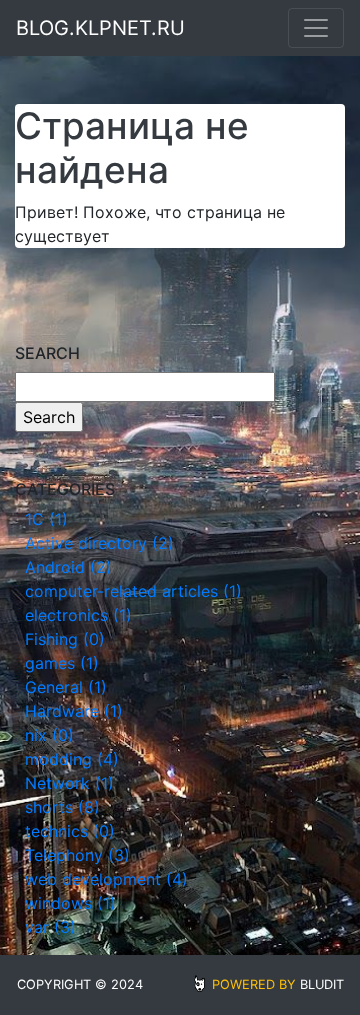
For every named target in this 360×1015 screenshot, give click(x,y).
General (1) (66, 687)
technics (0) (70, 831)
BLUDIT (322, 984)
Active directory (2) (99, 543)
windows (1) (70, 903)
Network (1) (69, 783)
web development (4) (106, 879)
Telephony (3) (77, 855)
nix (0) (49, 735)
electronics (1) (78, 615)
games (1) (62, 663)
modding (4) (72, 759)
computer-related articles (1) (133, 591)
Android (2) (68, 567)
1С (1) (46, 519)
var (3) (50, 927)
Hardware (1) (74, 711)
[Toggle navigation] (316, 28)
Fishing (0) (65, 639)
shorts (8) (62, 807)
